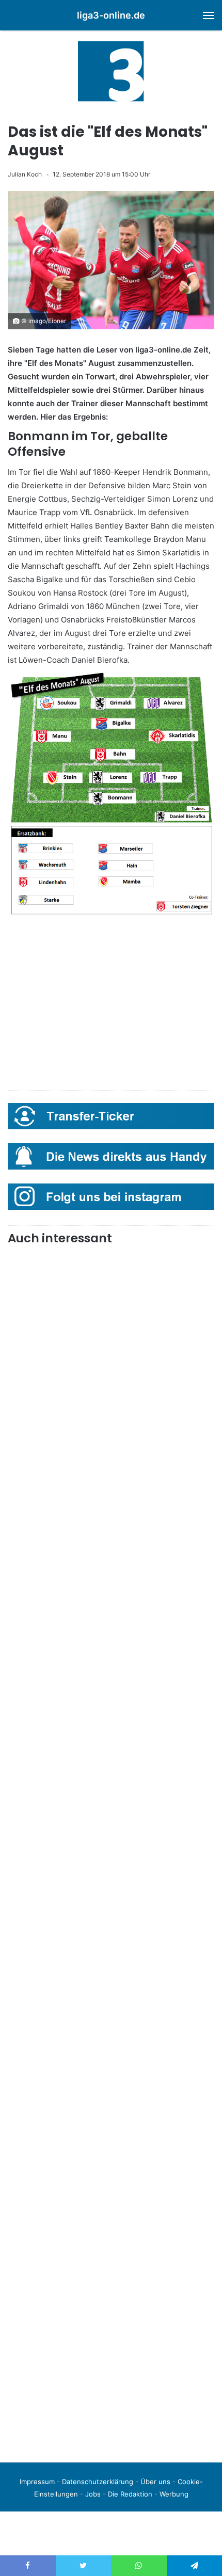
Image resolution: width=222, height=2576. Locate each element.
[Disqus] (111, 2310)
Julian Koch (25, 174)
